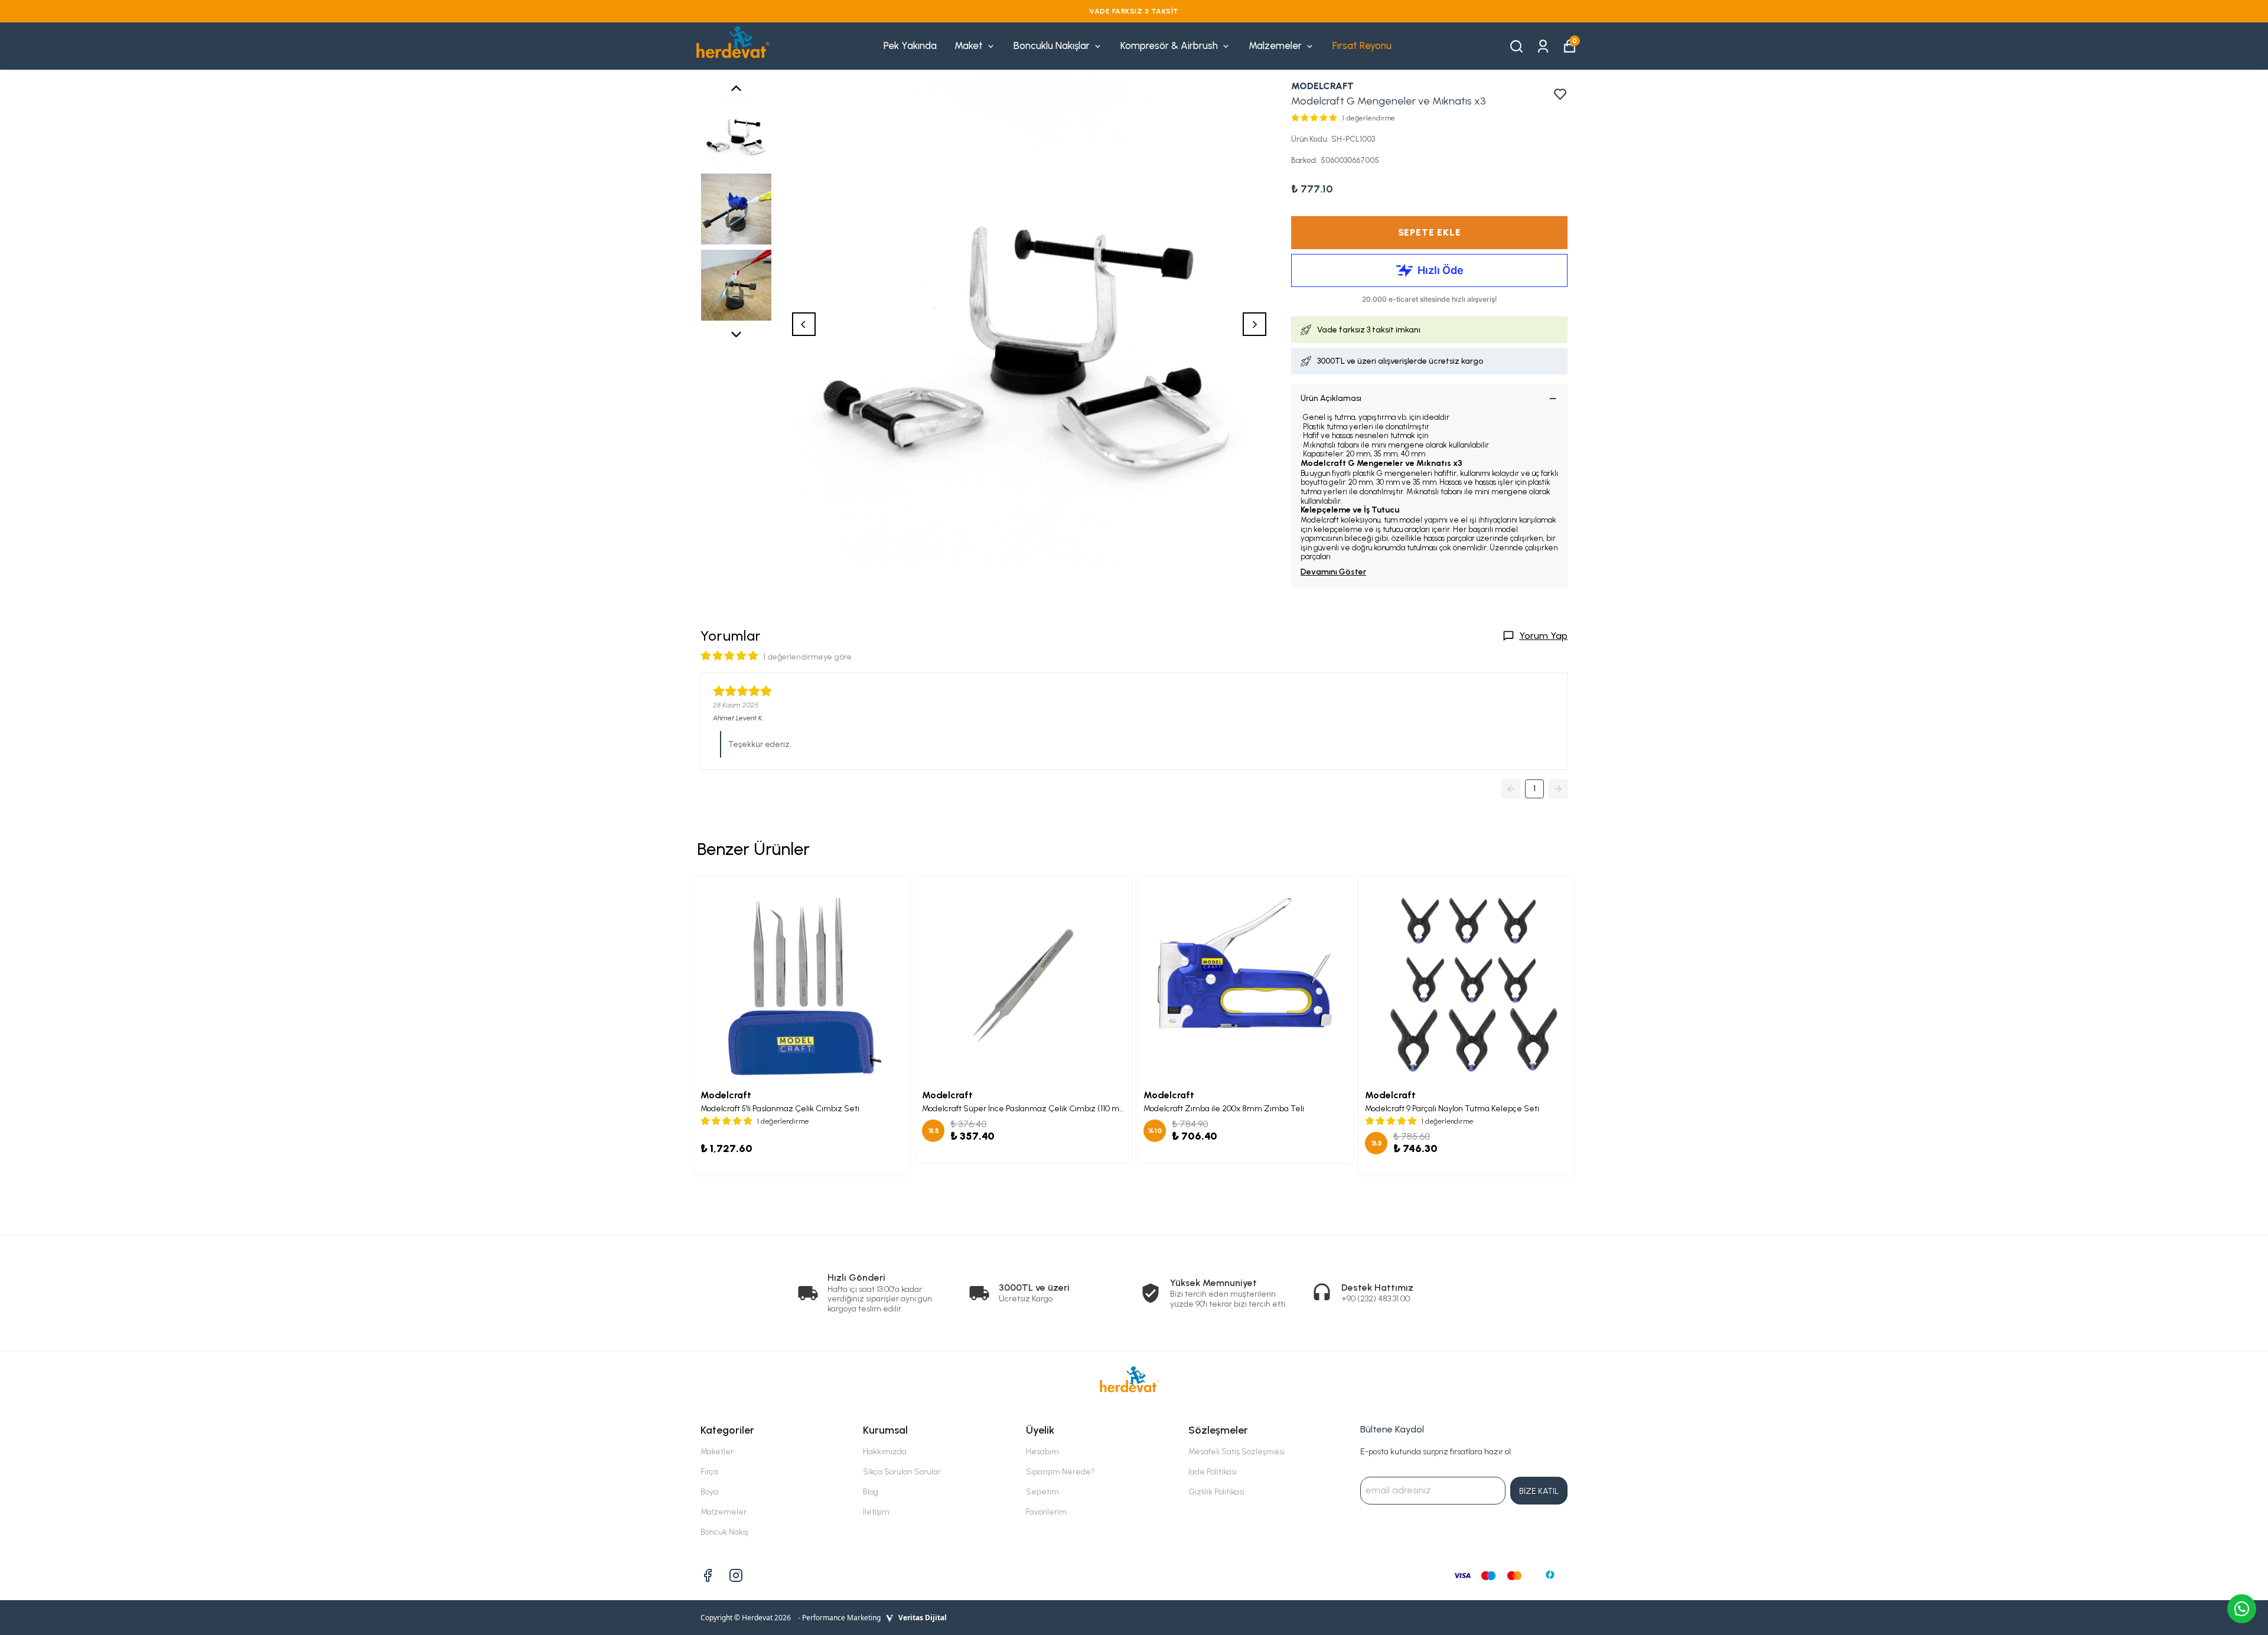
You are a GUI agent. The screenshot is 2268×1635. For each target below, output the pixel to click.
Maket (969, 45)
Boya (709, 1492)
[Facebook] (708, 1575)
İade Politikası (1213, 1472)
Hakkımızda (885, 1452)
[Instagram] (736, 1575)
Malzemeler (1275, 45)
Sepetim (1042, 1492)
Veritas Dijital (923, 1618)
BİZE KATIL (1539, 1491)
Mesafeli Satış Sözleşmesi (1236, 1452)
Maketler (717, 1452)
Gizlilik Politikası (1216, 1492)
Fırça (709, 1472)
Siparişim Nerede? (1060, 1472)
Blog (871, 1492)
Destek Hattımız (1377, 1288)
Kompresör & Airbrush (1169, 45)
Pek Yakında (910, 45)
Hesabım (1042, 1452)
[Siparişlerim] (1543, 45)
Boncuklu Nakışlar (1052, 45)
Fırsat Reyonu (1362, 45)
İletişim (876, 1512)
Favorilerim (1046, 1512)
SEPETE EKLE (1430, 232)
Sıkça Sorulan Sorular (902, 1472)
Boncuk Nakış (724, 1532)
